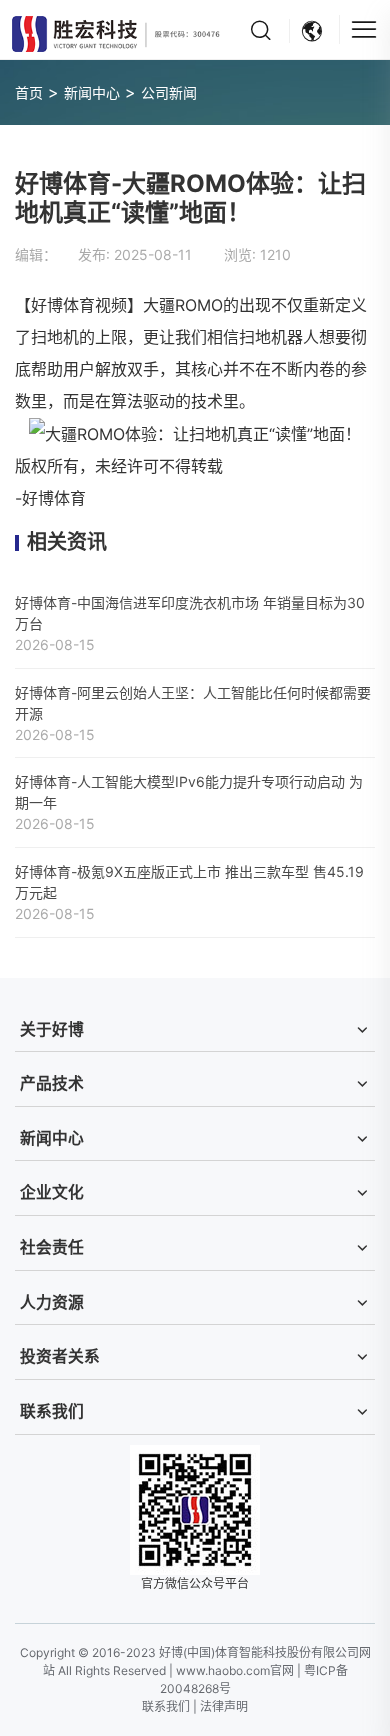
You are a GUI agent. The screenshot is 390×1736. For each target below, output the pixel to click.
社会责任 (52, 1247)
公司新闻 (169, 92)
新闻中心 (92, 92)
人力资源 (52, 1302)
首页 (29, 92)
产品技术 (52, 1083)
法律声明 (224, 1706)
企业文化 (52, 1192)
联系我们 (52, 1411)
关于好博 (52, 1029)
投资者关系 (60, 1356)
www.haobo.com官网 (235, 1670)
